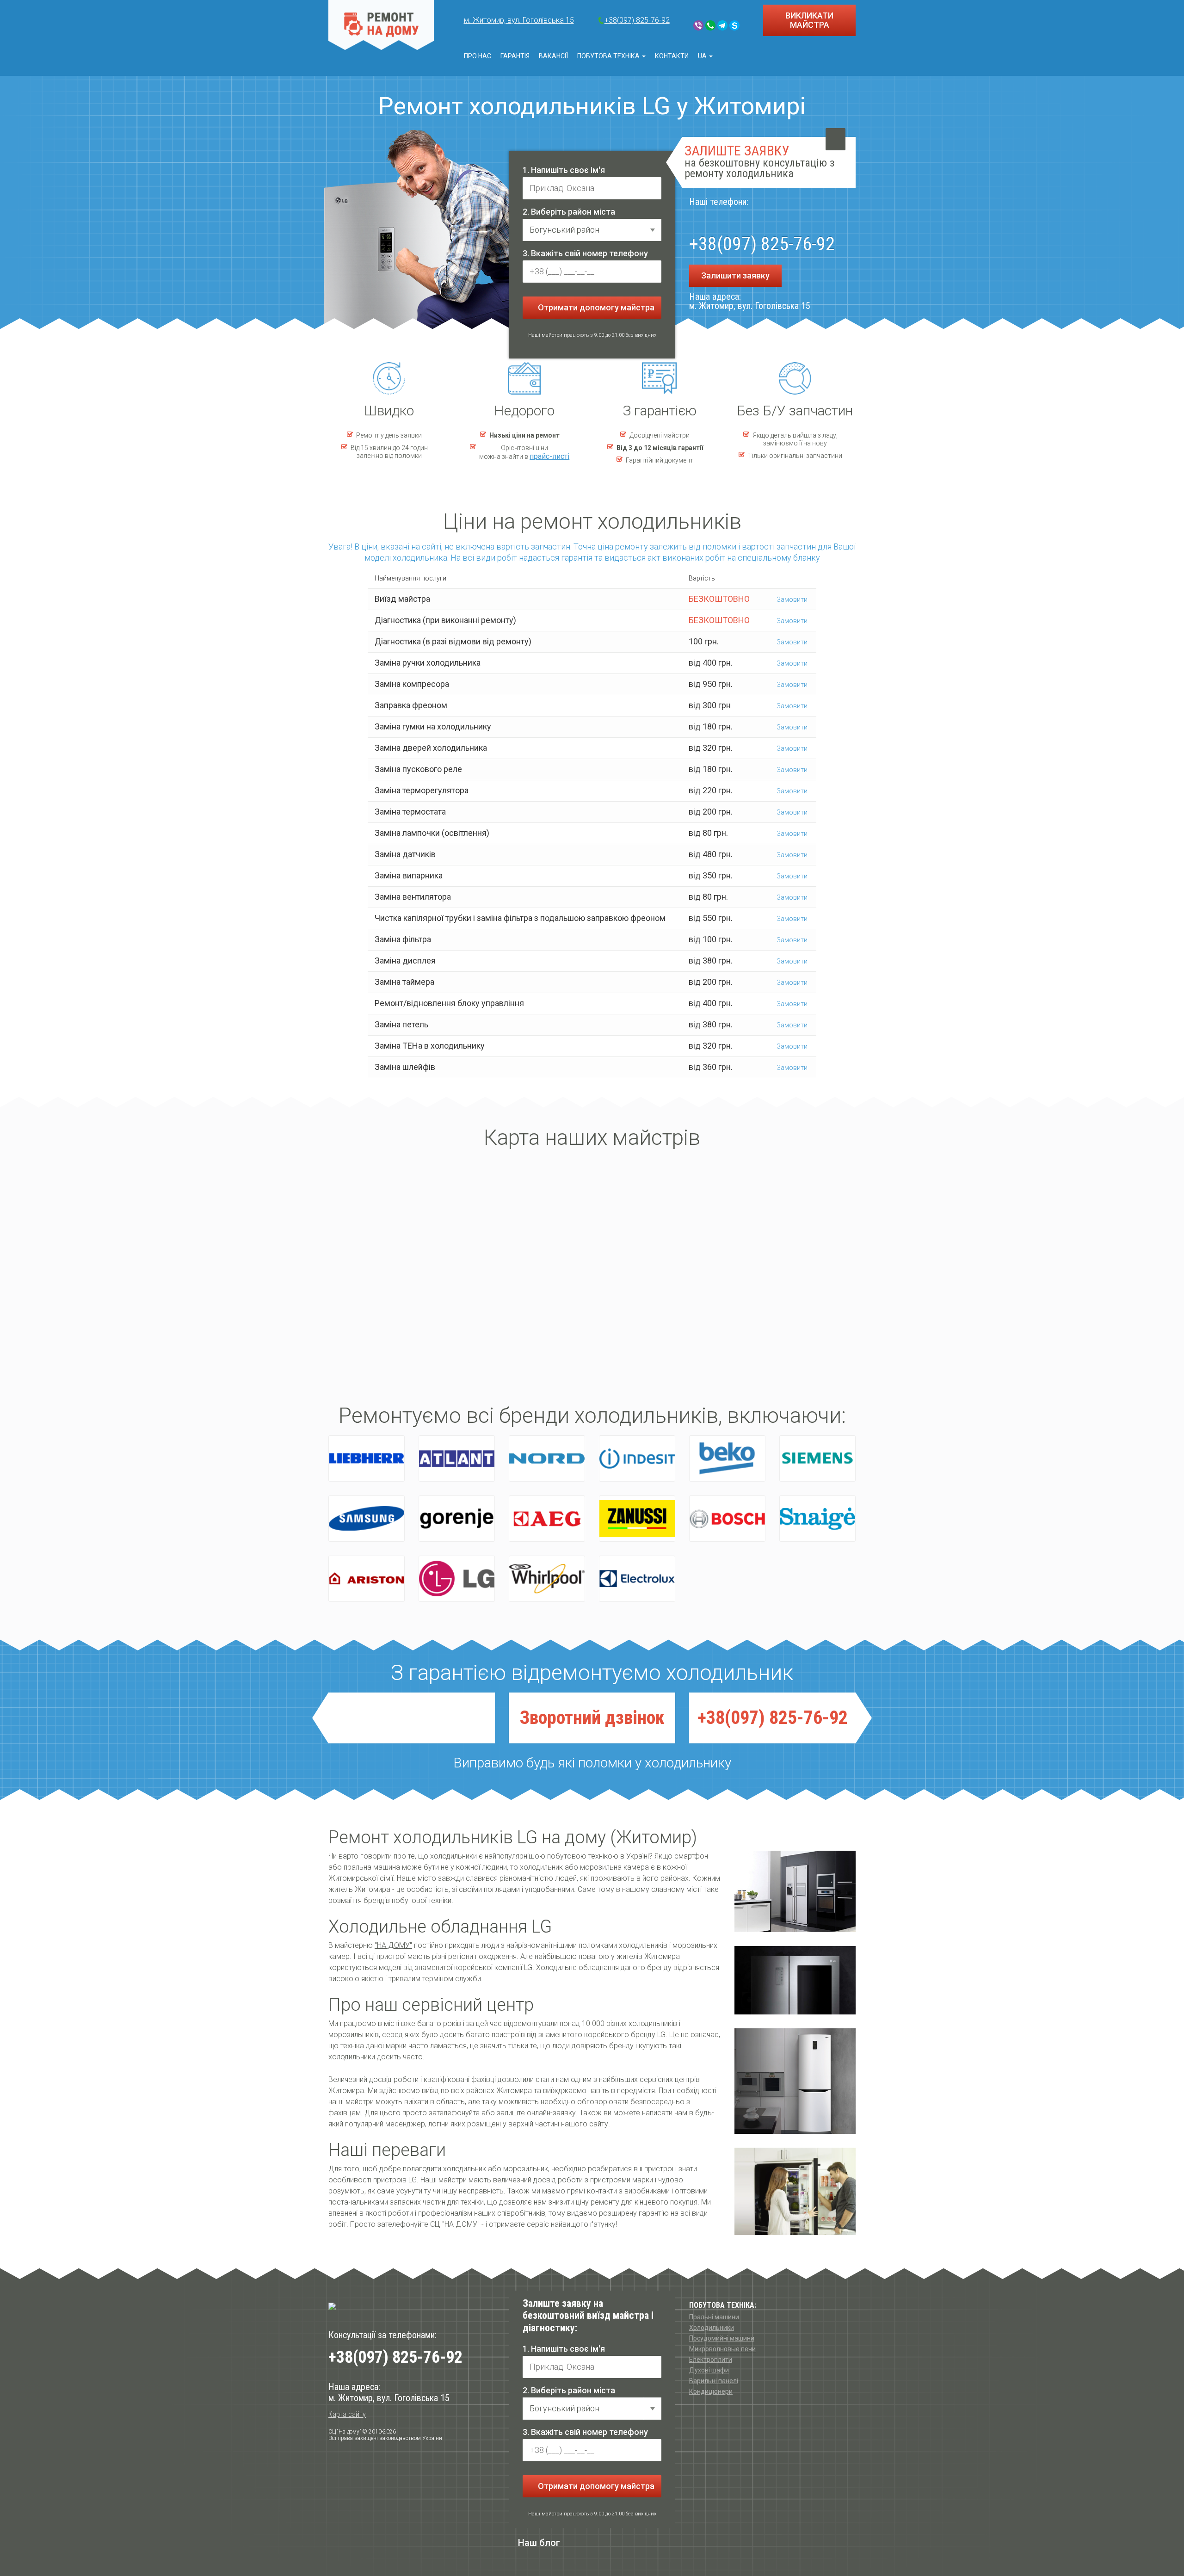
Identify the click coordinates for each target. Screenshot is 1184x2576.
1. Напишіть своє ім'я (564, 170)
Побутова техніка (609, 56)
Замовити (791, 599)
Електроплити (711, 2360)
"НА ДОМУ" (393, 1945)
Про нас (478, 56)
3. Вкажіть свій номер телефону (585, 253)
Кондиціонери (711, 2391)
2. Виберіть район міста (569, 212)
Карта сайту (347, 2414)
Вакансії (553, 56)
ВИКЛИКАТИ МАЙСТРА (809, 20)
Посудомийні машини (722, 2338)
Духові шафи (709, 2370)
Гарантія (515, 56)
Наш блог (539, 2543)
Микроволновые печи (722, 2349)
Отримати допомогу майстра (595, 307)
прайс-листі (549, 456)
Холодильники (712, 2328)
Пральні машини (714, 2317)
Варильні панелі (714, 2381)
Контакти (672, 56)
